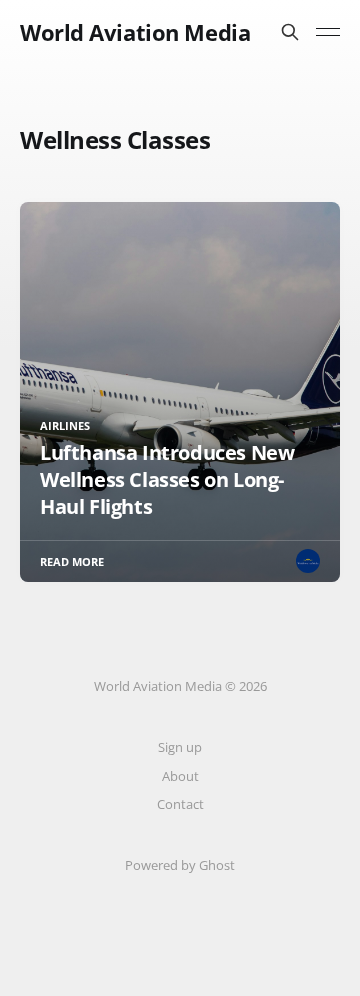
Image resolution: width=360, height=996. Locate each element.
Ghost (217, 865)
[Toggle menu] (328, 32)
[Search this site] (290, 32)
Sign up (180, 747)
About (180, 776)
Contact (180, 804)
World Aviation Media (135, 32)
